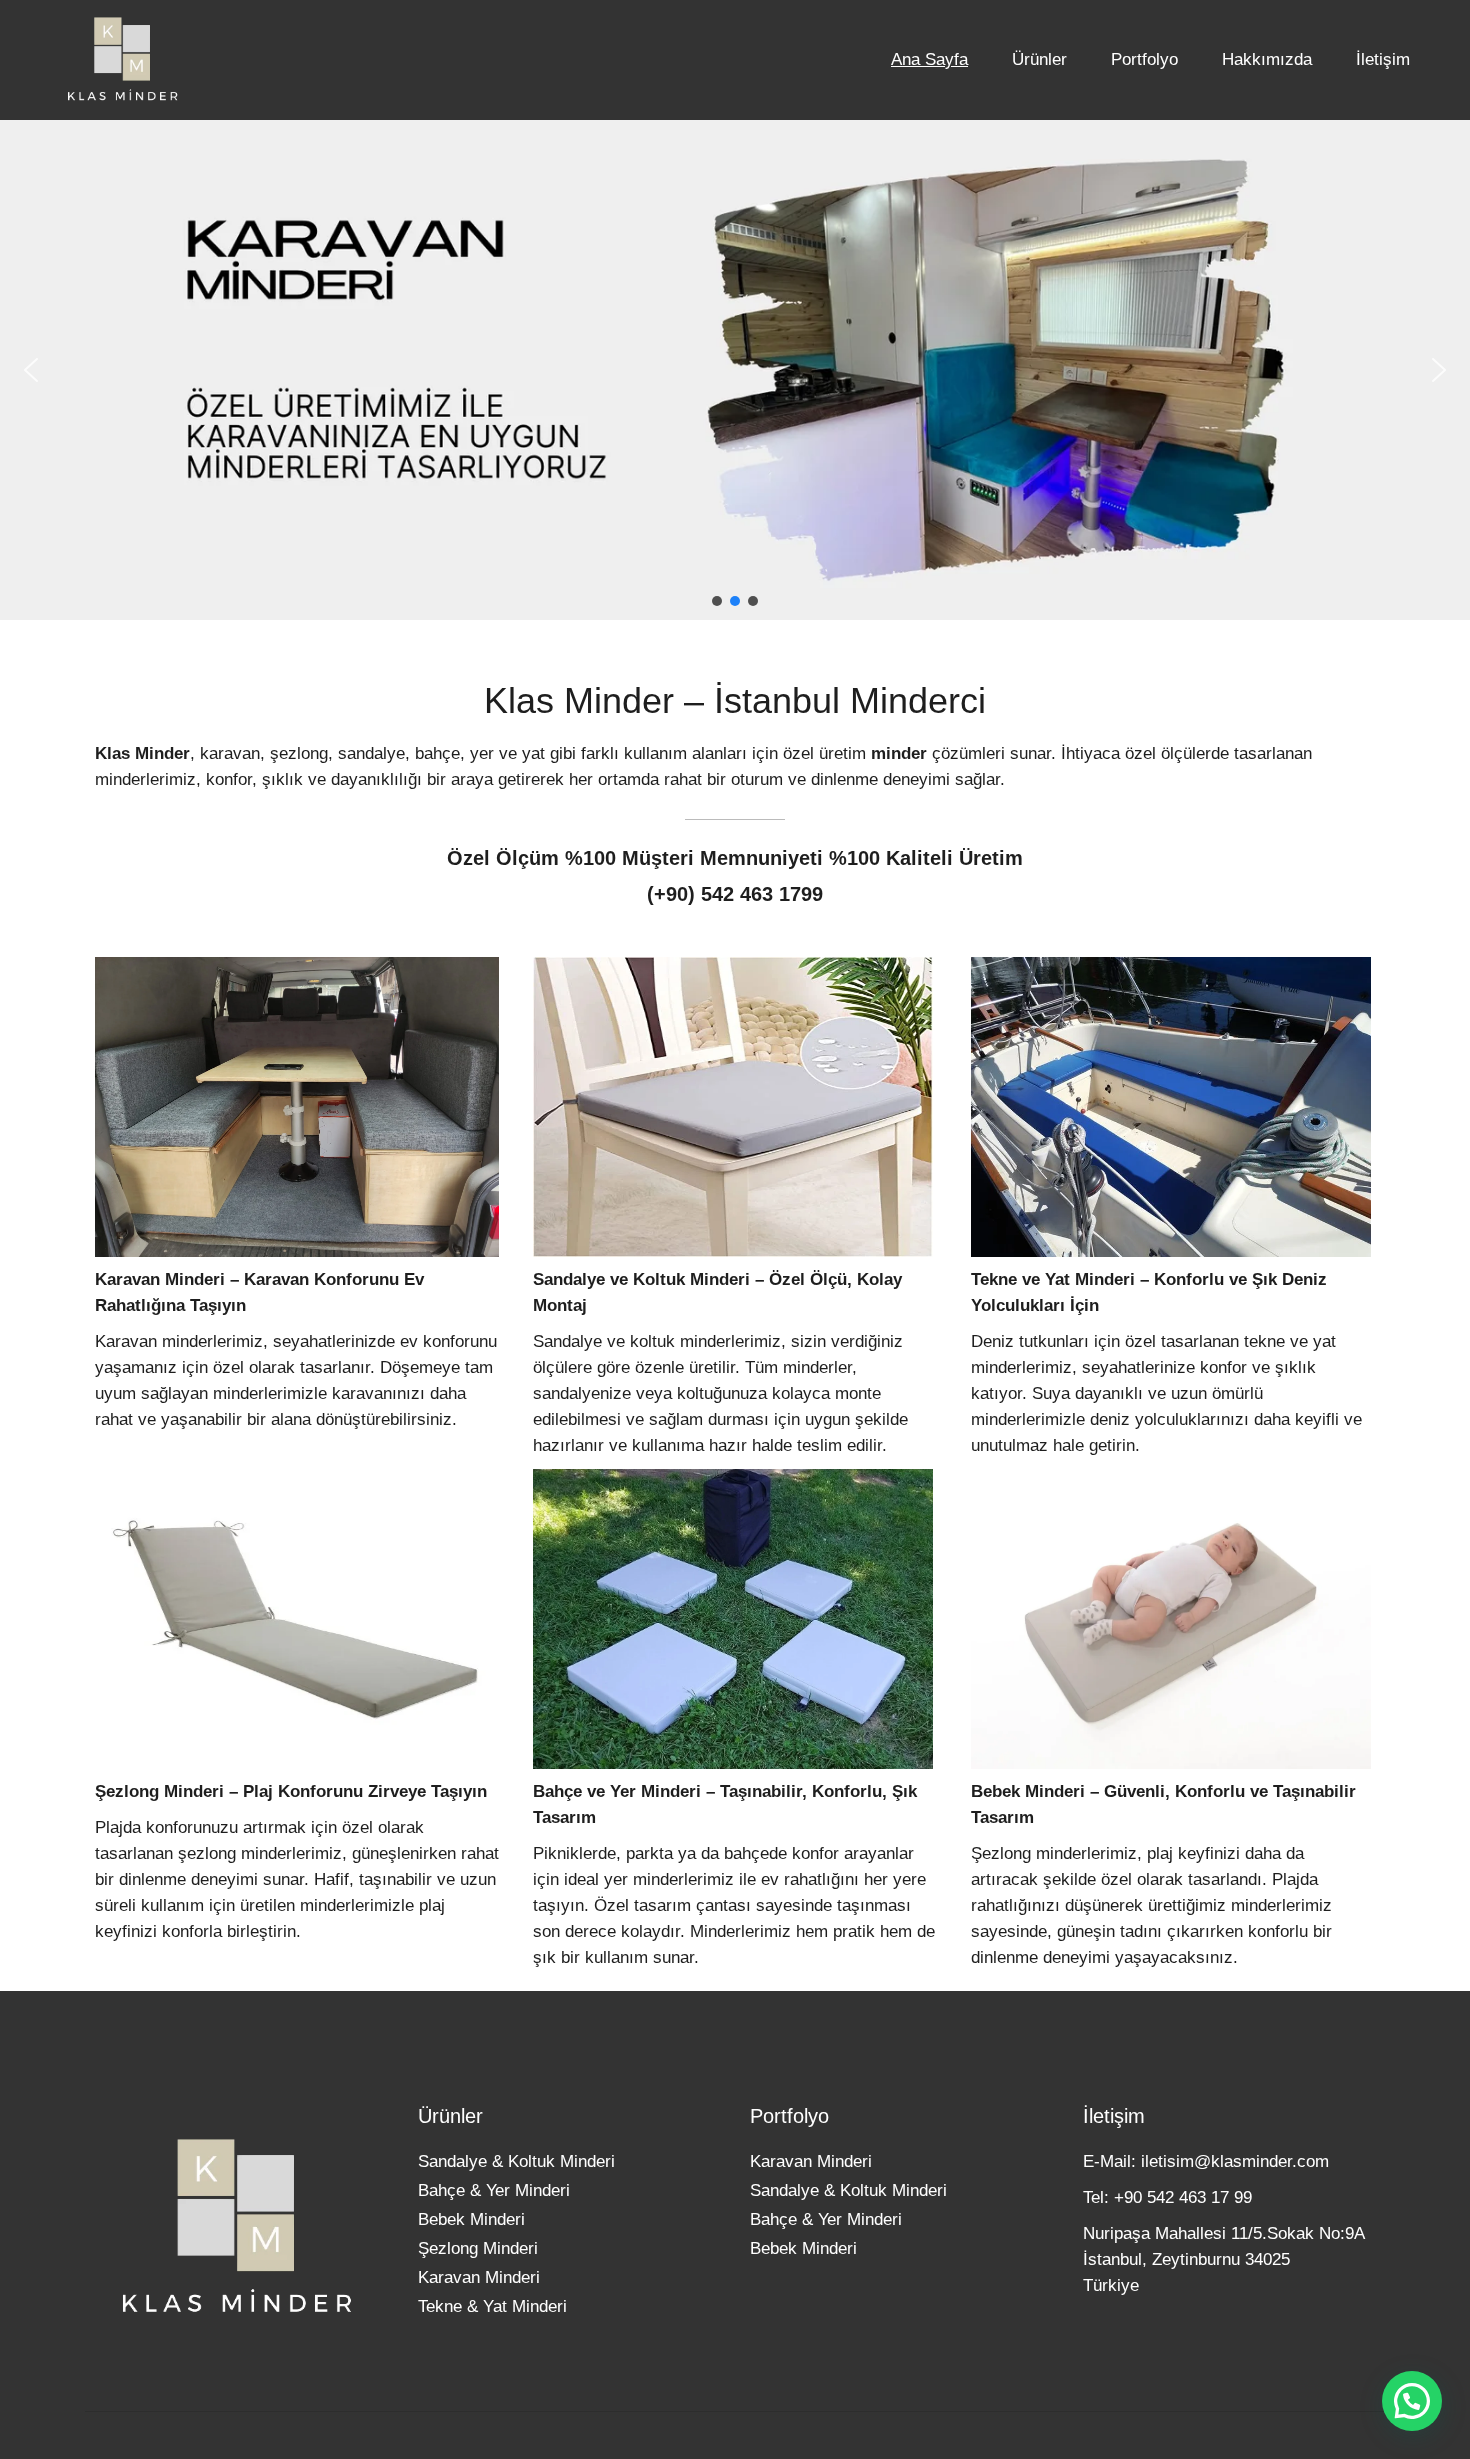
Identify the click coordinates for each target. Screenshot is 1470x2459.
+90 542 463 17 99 (1183, 2197)
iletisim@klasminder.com (1235, 2161)
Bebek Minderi (471, 2219)
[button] (31, 370)
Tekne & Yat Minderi (492, 2306)
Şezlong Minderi (478, 2248)
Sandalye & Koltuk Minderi (516, 2161)
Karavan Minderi (479, 2277)
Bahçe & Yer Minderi (494, 2190)
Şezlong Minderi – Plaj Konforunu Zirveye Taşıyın (291, 1791)
